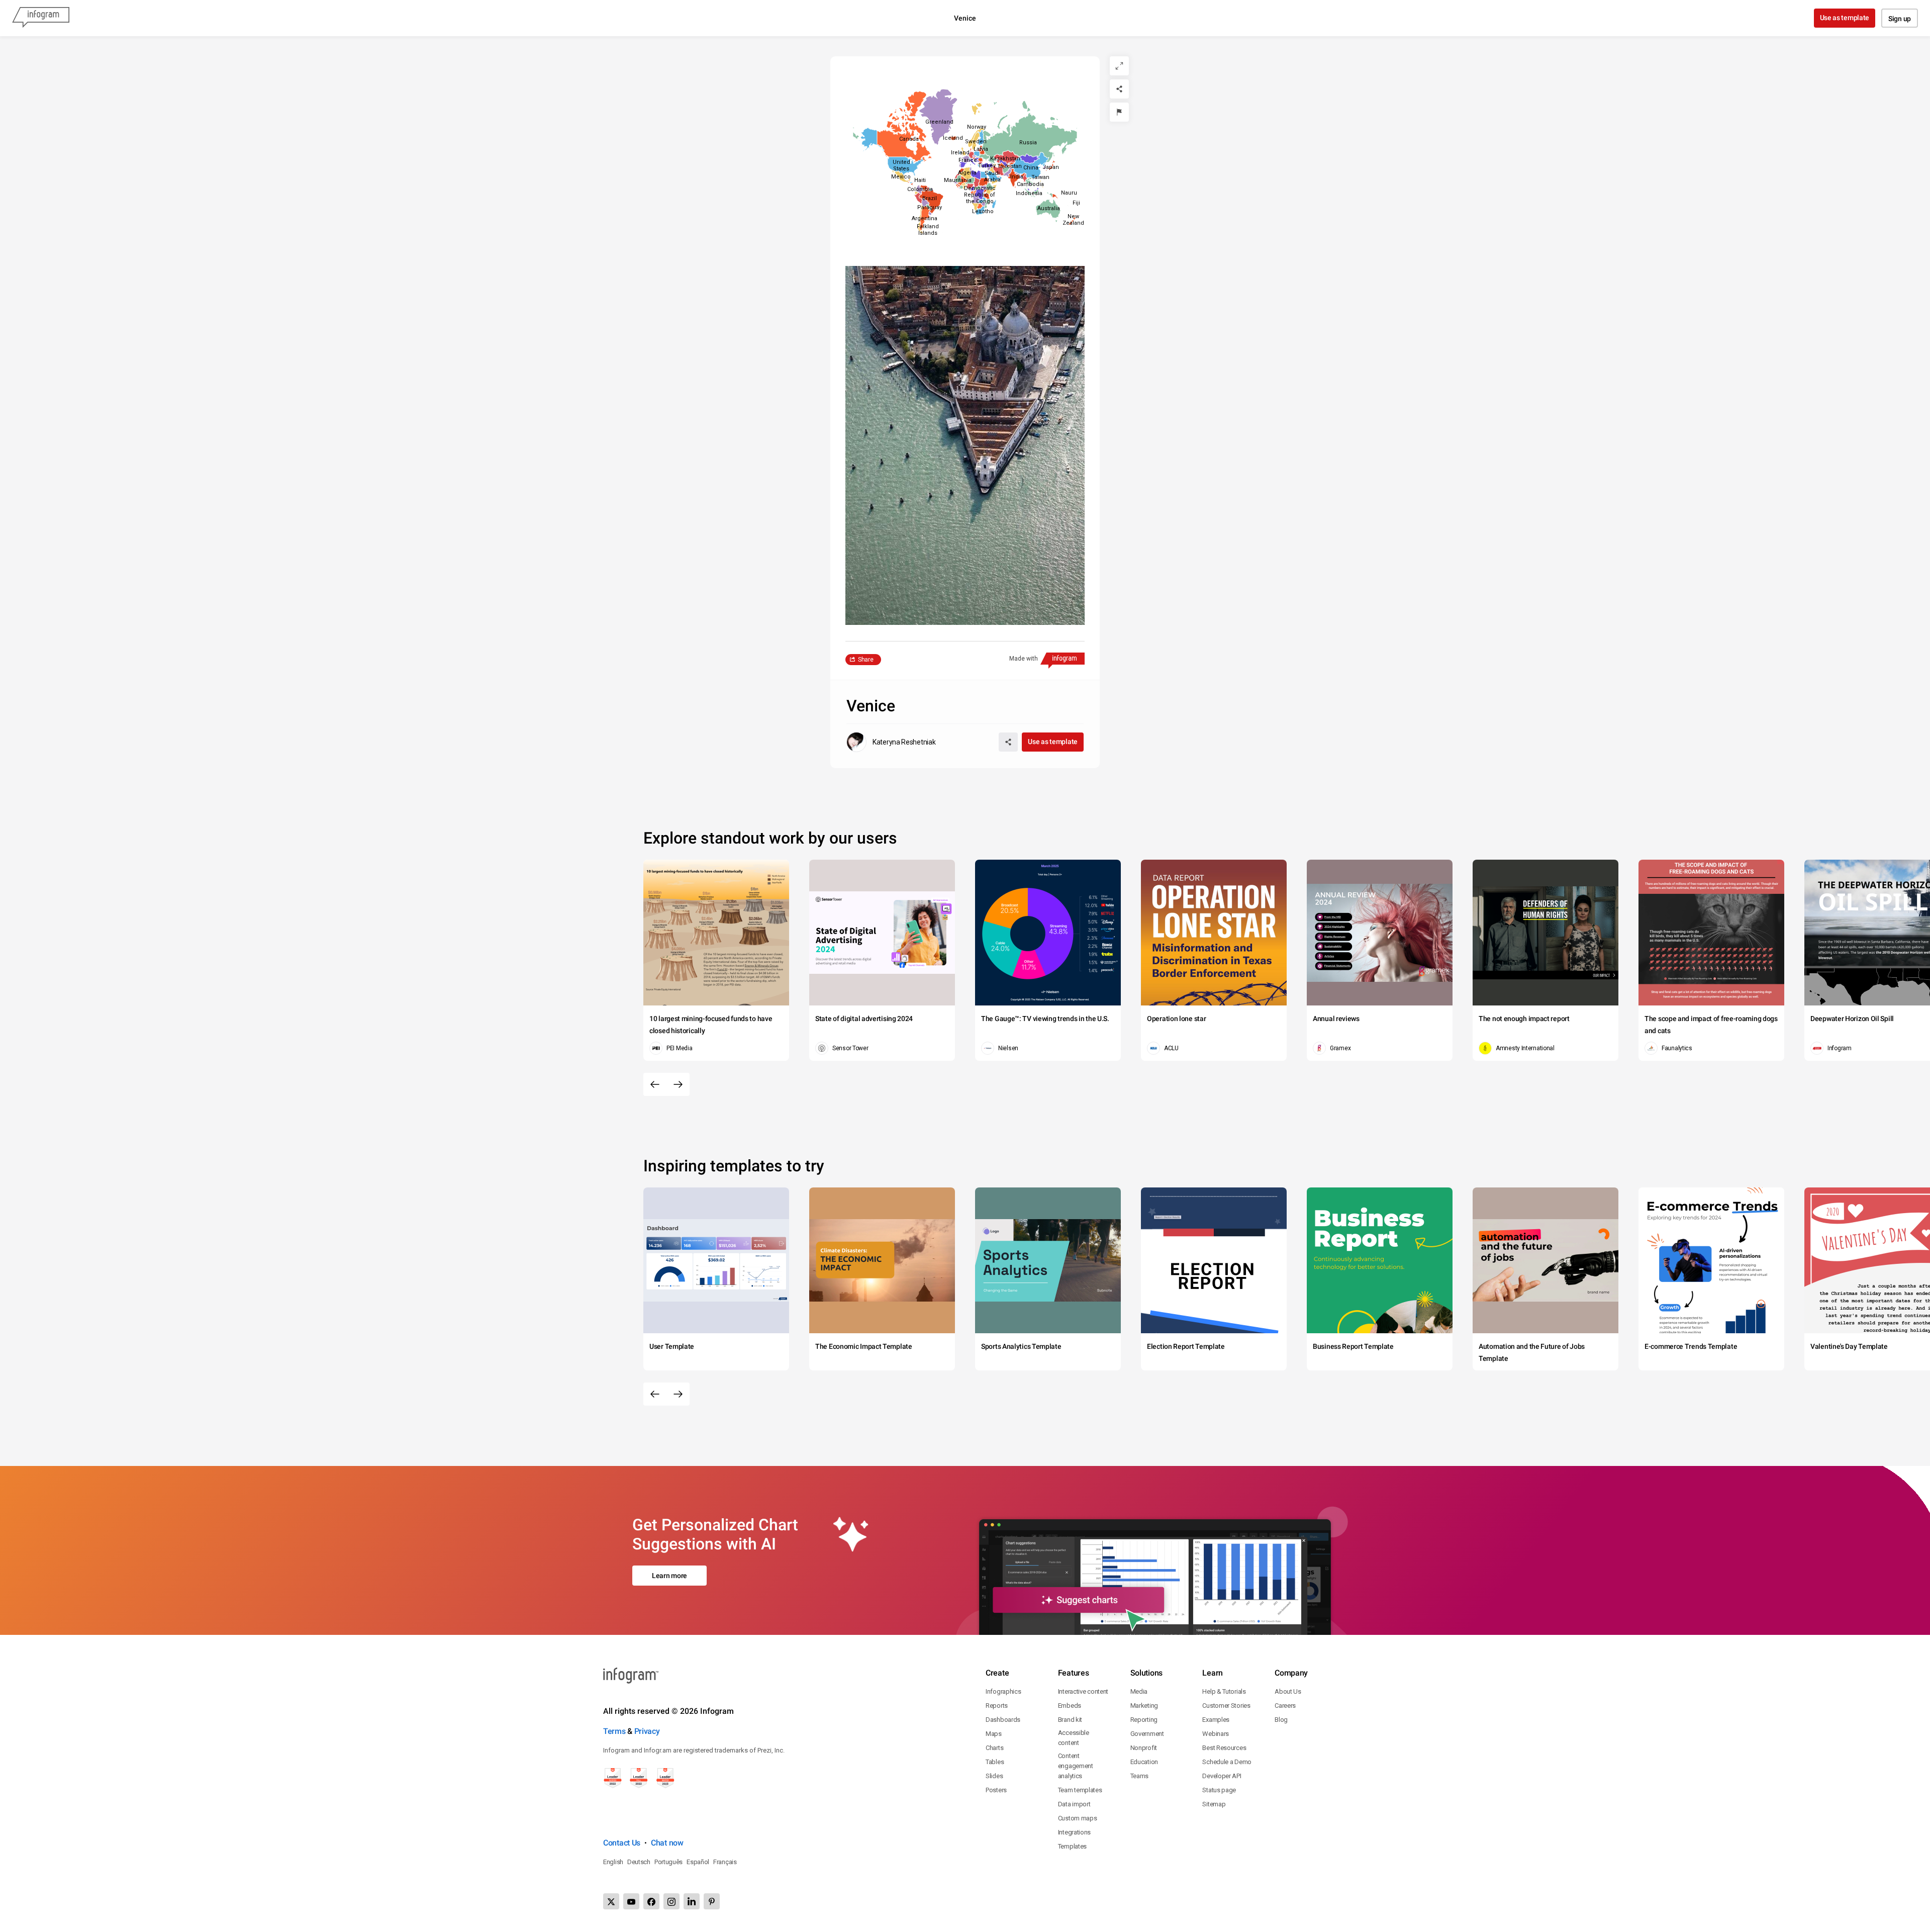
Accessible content (1074, 1738)
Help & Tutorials (1224, 1691)
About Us (1288, 1691)
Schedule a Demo (1227, 1762)
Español (698, 1862)
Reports (997, 1706)
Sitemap (1214, 1804)
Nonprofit (1144, 1748)
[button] (1028, 142)
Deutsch (639, 1862)
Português (668, 1862)
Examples (1216, 1720)
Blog (1281, 1720)
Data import (1074, 1804)
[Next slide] (678, 1084)
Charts (994, 1748)
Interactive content (1083, 1691)
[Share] (1119, 89)
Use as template (1845, 18)
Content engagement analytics (1076, 1766)
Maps (994, 1734)
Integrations (1074, 1832)
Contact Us (622, 1843)
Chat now (667, 1843)
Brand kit (1070, 1720)
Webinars (1216, 1734)
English (613, 1862)
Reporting (1144, 1720)
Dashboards (1003, 1720)
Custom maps (1078, 1818)
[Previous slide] (655, 1084)
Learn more (669, 1576)
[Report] (1119, 112)
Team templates (1080, 1790)
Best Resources (1224, 1748)
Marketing (1144, 1706)
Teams (1140, 1776)
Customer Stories (1226, 1706)
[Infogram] (41, 18)
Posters (996, 1790)
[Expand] (1119, 66)
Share (866, 660)
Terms (614, 1731)
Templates (1072, 1846)
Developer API (1222, 1776)
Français (725, 1862)
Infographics (1003, 1691)
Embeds (1070, 1706)
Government (1147, 1734)
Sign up (1900, 19)
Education (1144, 1762)
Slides (994, 1776)
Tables (995, 1762)
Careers (1285, 1706)
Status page (1219, 1790)
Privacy (647, 1731)
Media (1139, 1691)
